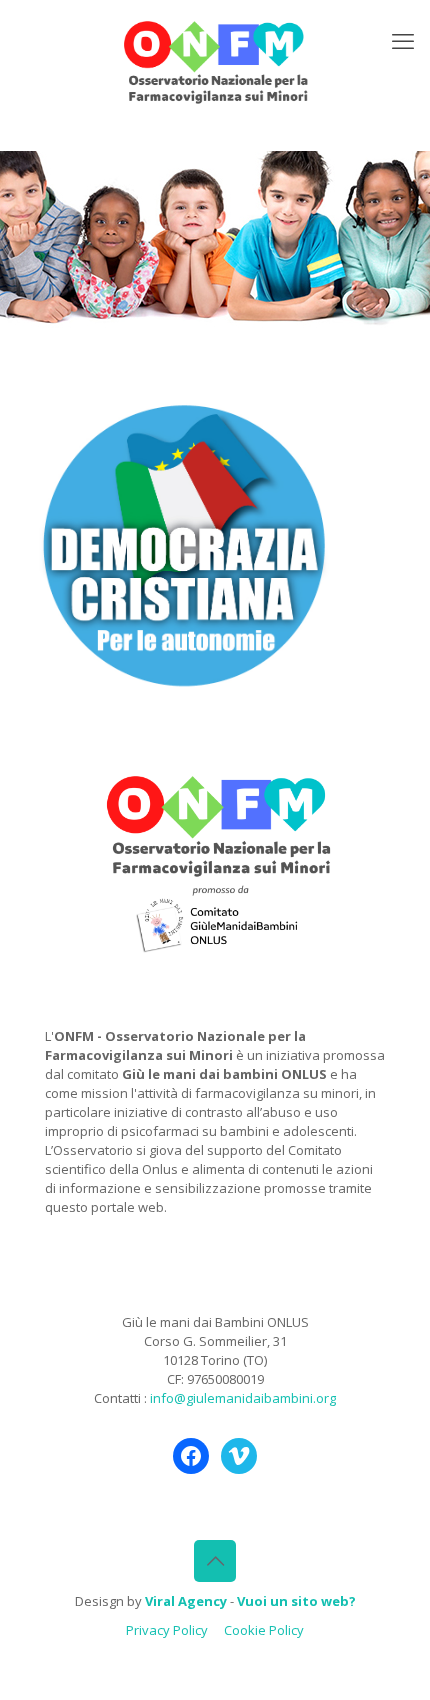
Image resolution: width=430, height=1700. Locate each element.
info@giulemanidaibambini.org (243, 1398)
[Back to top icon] (215, 1561)
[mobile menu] (403, 40)
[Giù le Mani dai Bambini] (215, 60)
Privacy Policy (167, 1630)
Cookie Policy (264, 1630)
